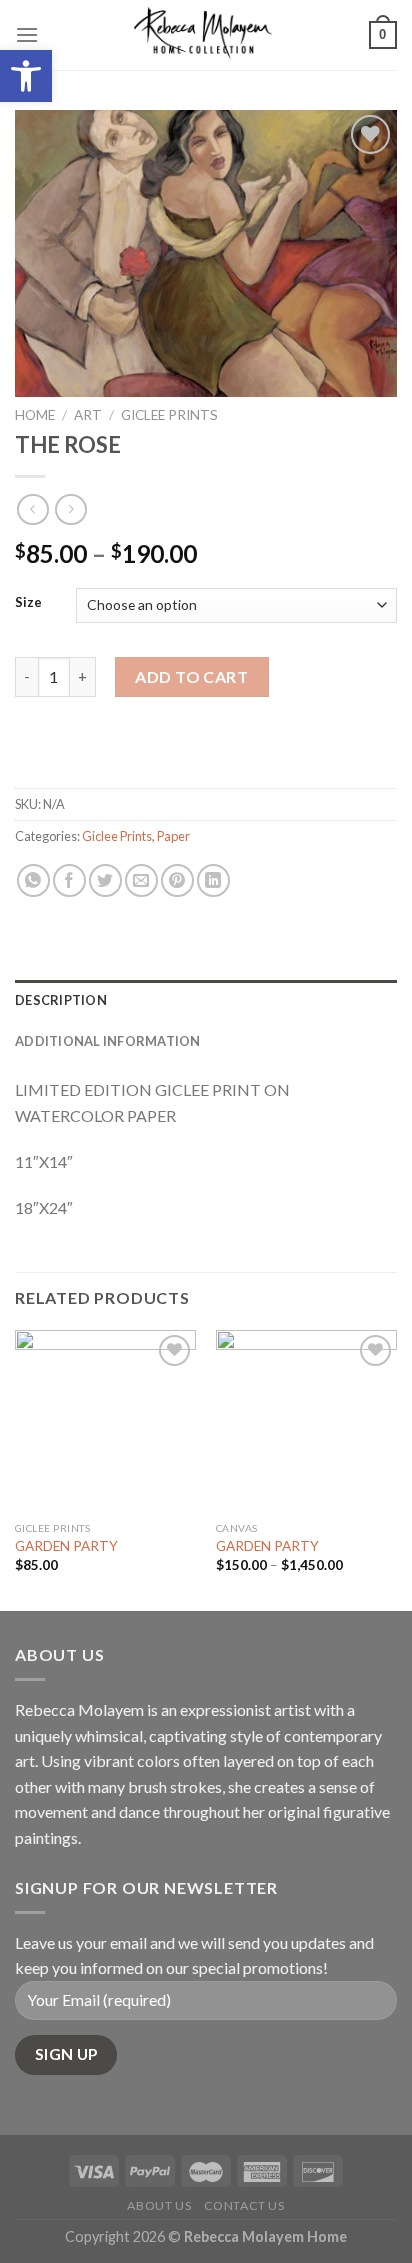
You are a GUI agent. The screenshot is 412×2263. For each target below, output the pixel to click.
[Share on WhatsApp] (33, 880)
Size (28, 603)
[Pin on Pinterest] (177, 880)
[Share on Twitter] (105, 880)
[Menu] (27, 34)
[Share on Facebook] (69, 880)
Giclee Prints (169, 415)
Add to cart (191, 676)
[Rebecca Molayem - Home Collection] (204, 35)
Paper (173, 836)
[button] (26, 76)
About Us (159, 2205)
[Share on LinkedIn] (213, 880)
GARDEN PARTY (66, 1546)
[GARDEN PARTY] (105, 1420)
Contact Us (244, 2205)
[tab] (206, 1000)
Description (61, 1000)
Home (35, 415)
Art (88, 415)
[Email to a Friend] (141, 880)
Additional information (108, 1041)
